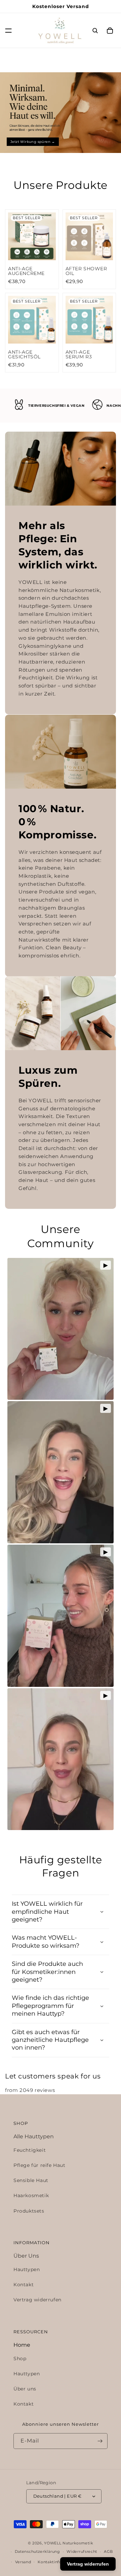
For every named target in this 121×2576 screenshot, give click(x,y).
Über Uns (26, 2256)
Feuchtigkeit (30, 2150)
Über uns (25, 2389)
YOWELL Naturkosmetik (69, 2543)
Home (22, 2345)
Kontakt (24, 2285)
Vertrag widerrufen (37, 2300)
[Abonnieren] (100, 2441)
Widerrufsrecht (82, 2551)
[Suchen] (95, 31)
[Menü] (8, 31)
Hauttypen (27, 2269)
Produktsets (29, 2211)
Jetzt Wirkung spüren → (33, 141)
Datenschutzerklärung (37, 2551)
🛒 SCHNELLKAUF (32, 252)
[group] (61, 113)
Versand (23, 2562)
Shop (20, 2359)
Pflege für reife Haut (39, 2165)
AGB (108, 2551)
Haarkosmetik (31, 2195)
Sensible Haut (31, 2180)
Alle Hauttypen (34, 2136)
